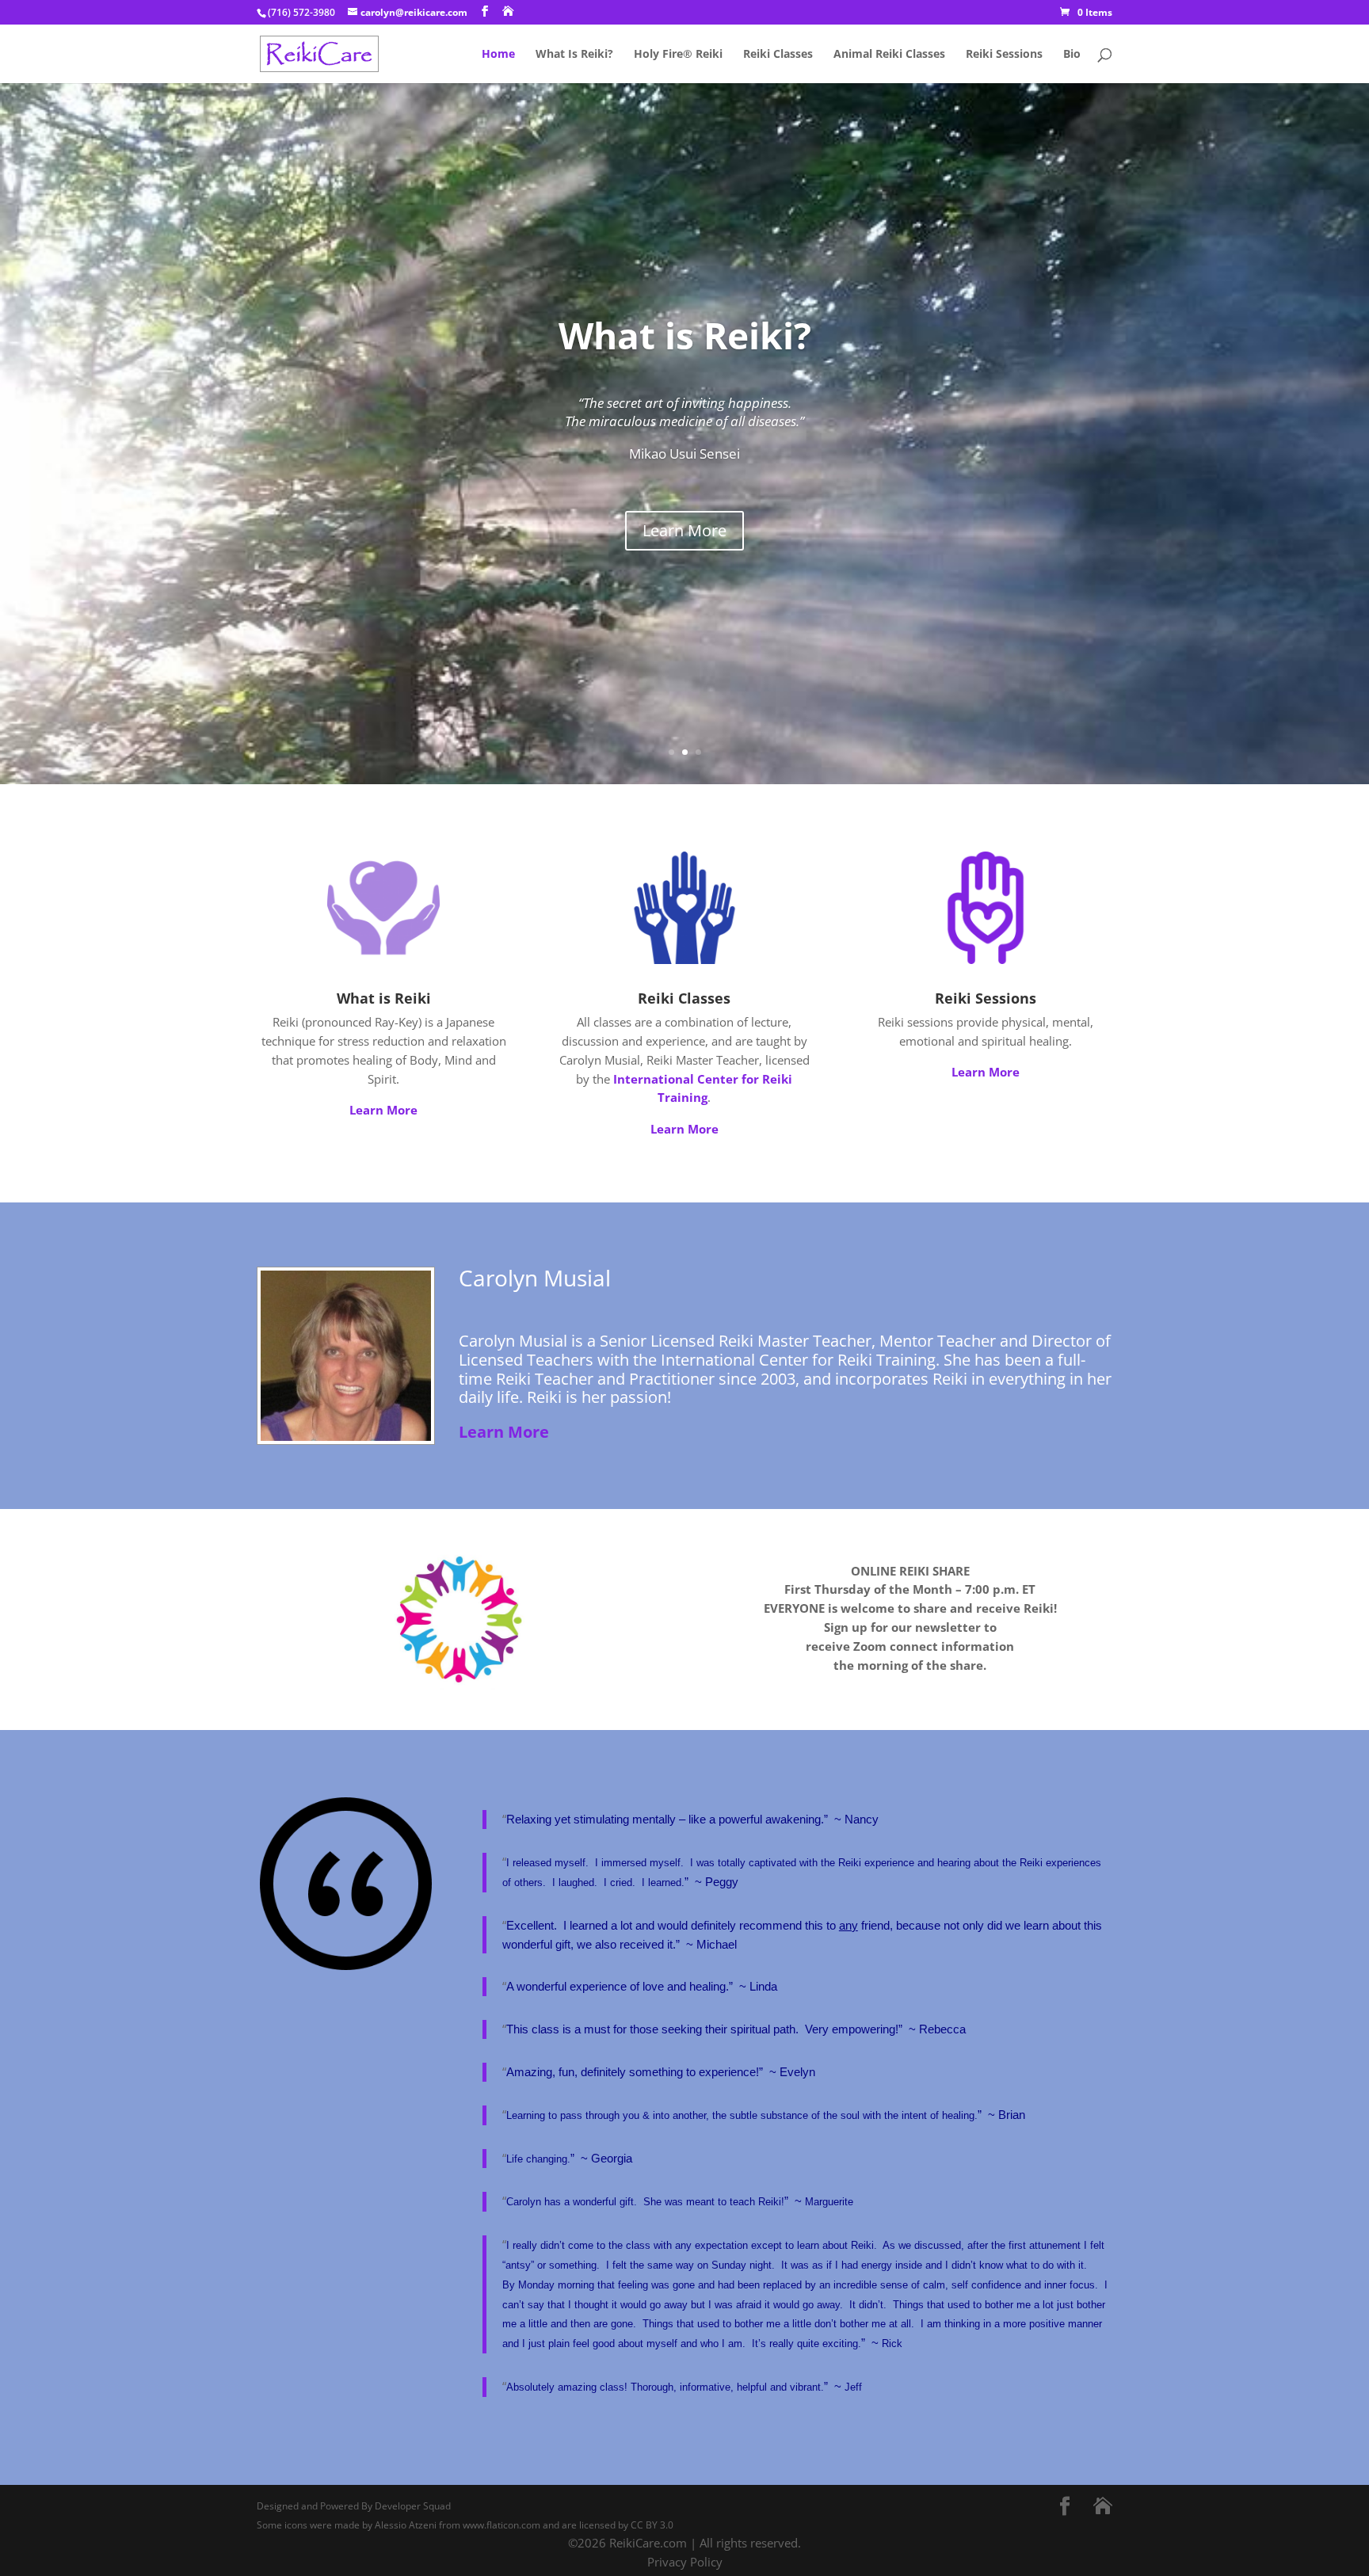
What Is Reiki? (574, 55)
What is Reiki (384, 998)
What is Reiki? (685, 335)
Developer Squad (413, 2506)
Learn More (684, 530)
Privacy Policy (685, 2562)
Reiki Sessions (1004, 55)
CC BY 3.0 (652, 2525)
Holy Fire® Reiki (678, 55)
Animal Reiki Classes (889, 55)
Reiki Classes (778, 55)
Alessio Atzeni (406, 2525)
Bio (1072, 55)
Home (498, 55)
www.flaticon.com (501, 2525)
